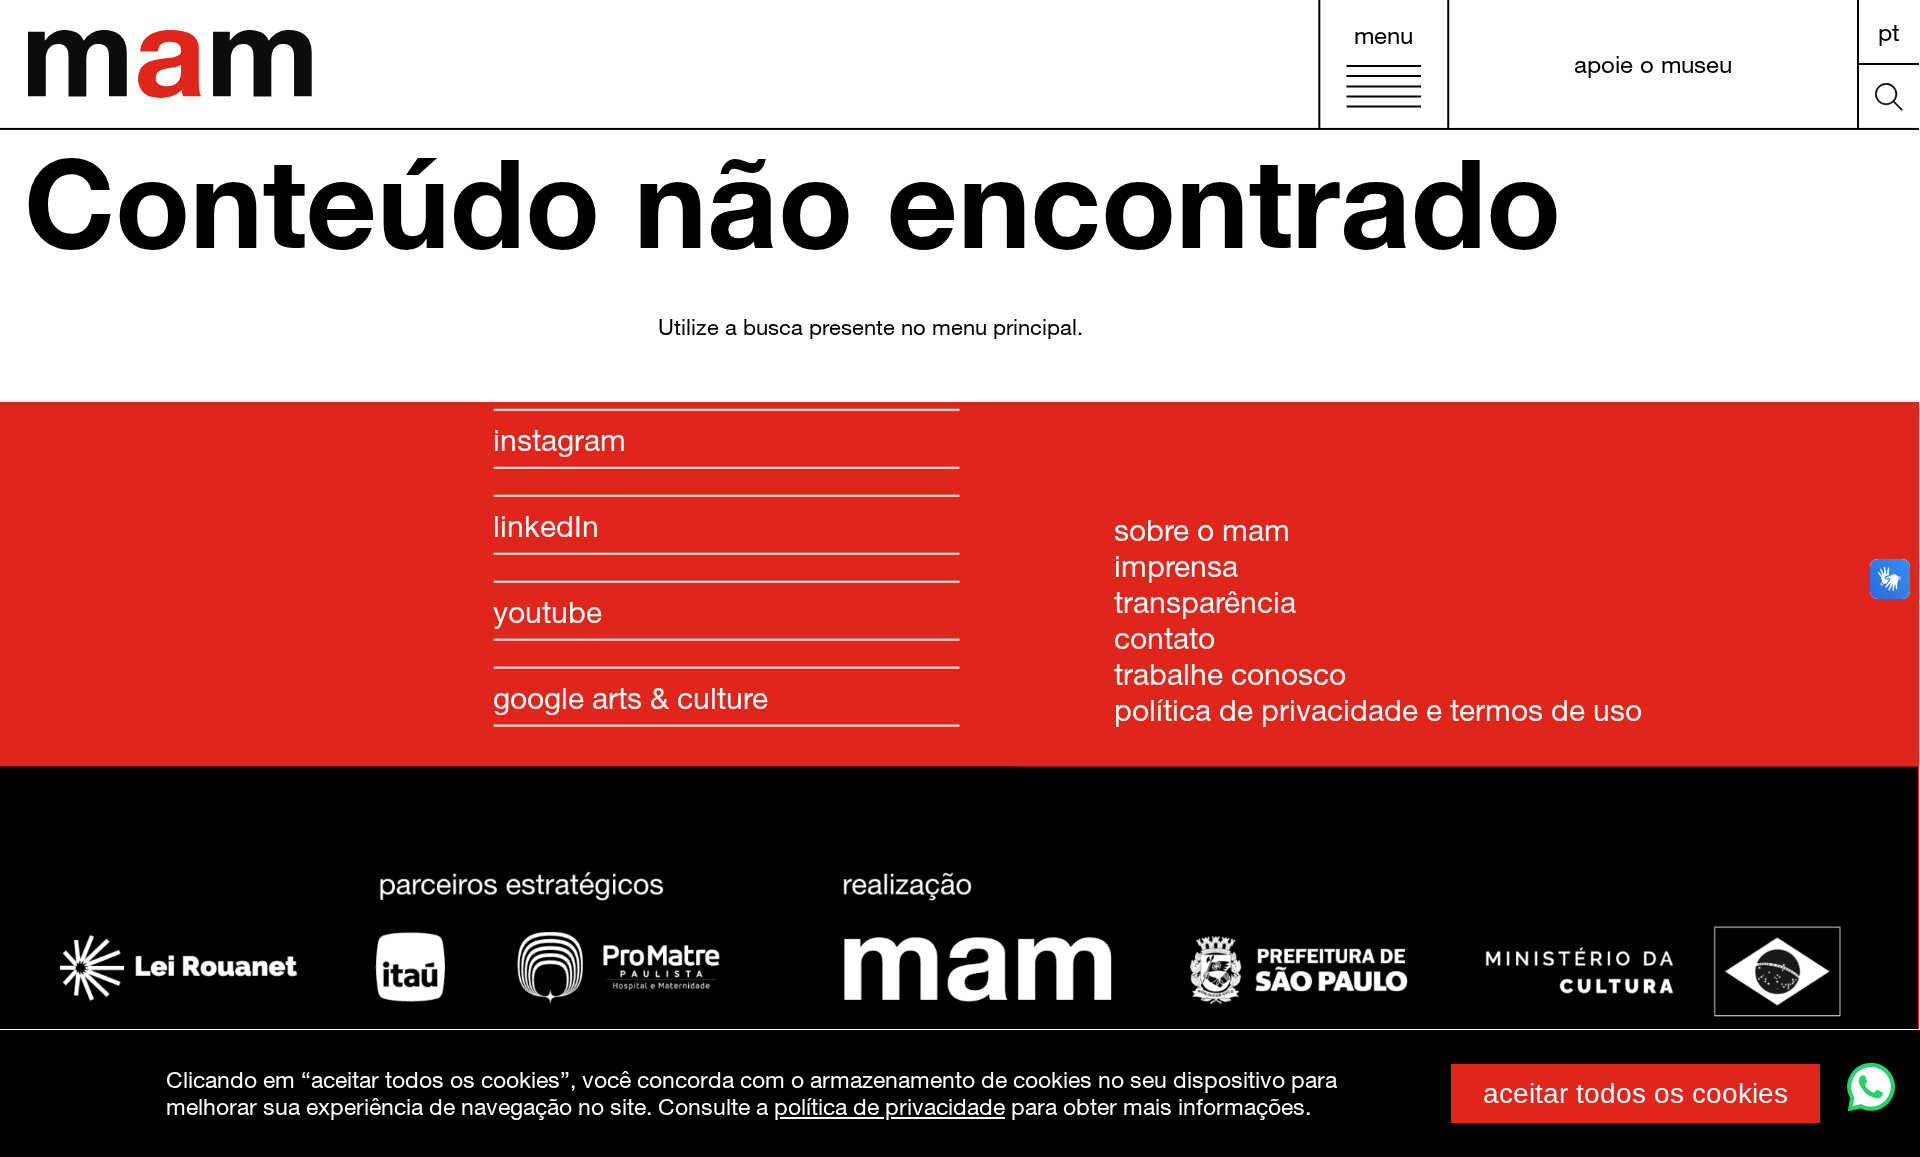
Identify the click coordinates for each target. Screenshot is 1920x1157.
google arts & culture (630, 696)
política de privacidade (889, 1106)
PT (1889, 30)
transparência (1205, 600)
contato (1164, 636)
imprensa (1176, 564)
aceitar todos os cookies (1635, 1093)
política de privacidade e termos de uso (1378, 708)
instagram (559, 438)
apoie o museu (1653, 63)
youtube (547, 610)
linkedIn (546, 524)
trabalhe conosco (1230, 672)
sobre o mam (1202, 528)
